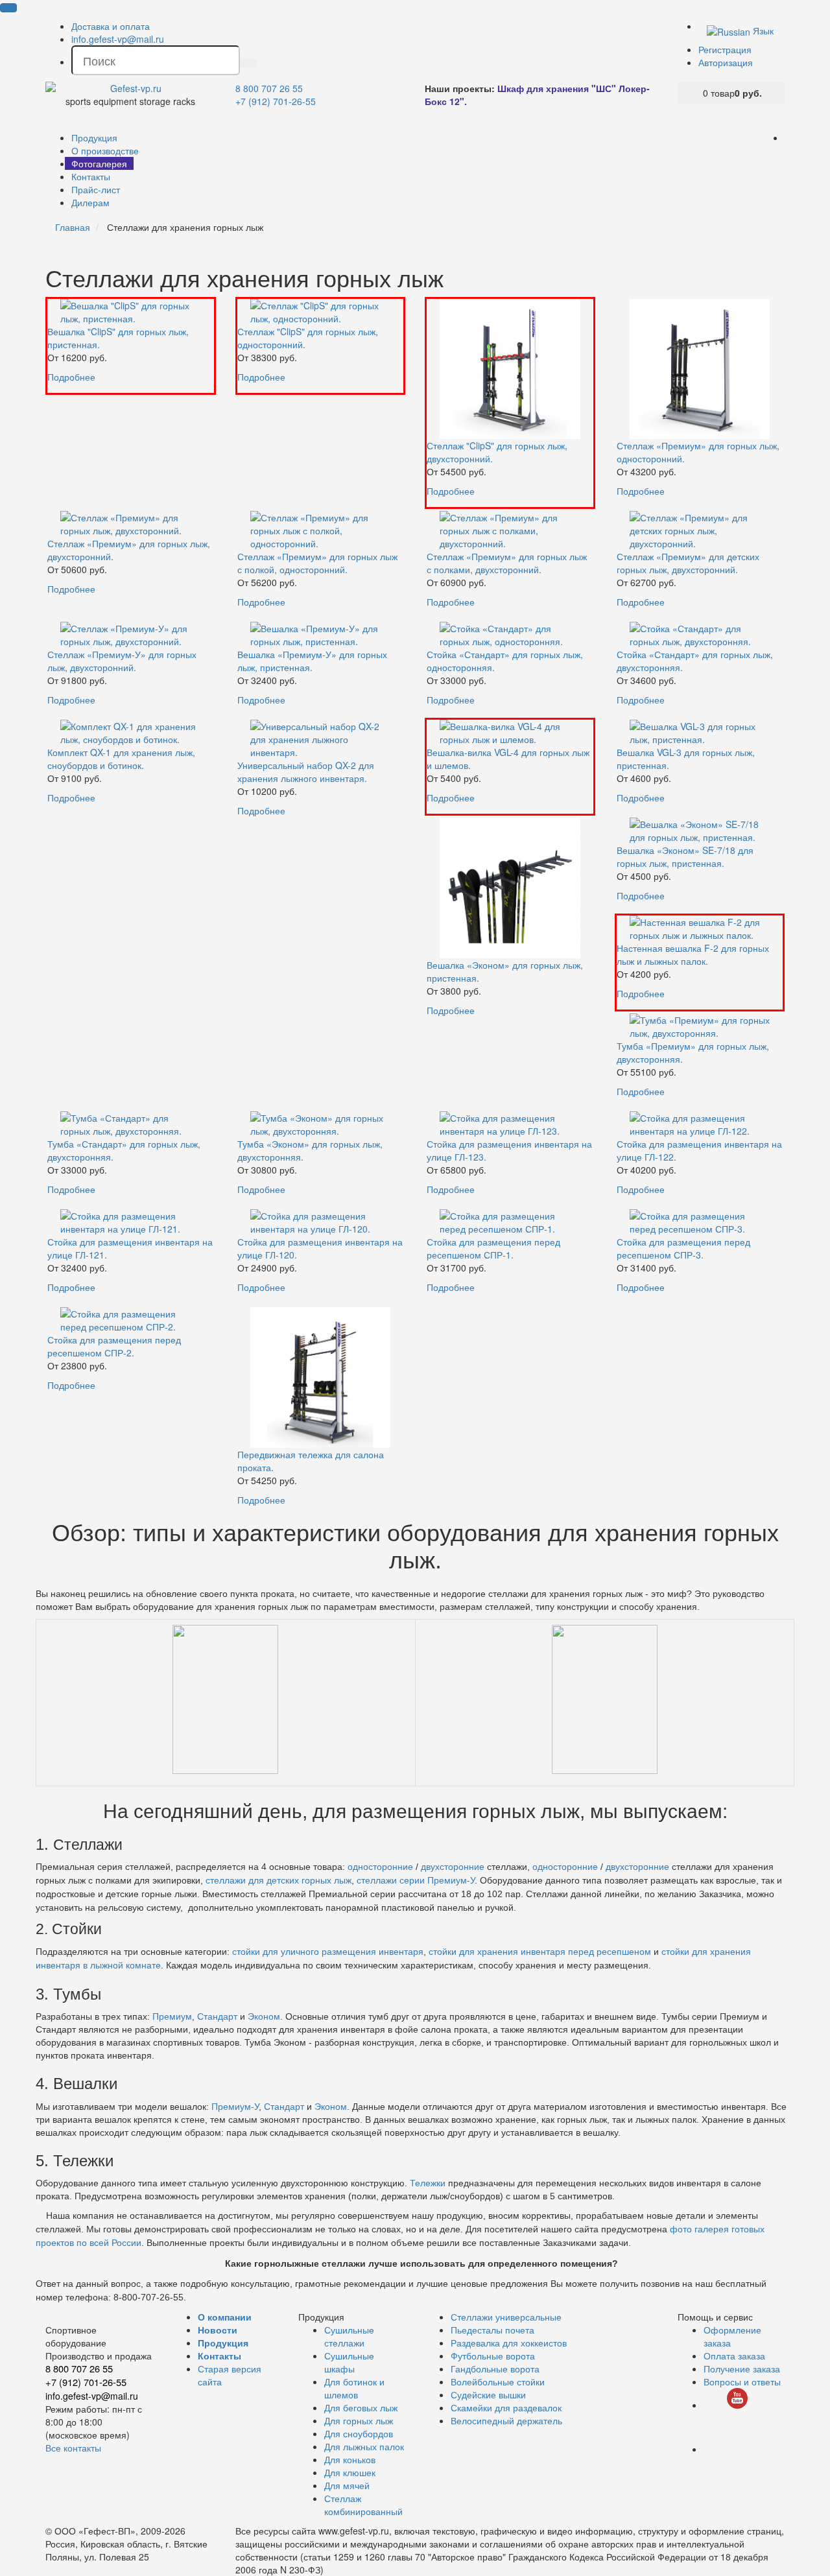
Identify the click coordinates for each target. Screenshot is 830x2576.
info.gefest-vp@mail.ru (118, 39)
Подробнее (71, 377)
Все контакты (73, 2448)
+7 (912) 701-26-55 (276, 101)
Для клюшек (350, 2472)
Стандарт (217, 2016)
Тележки (428, 2183)
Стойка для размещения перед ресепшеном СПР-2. (114, 1346)
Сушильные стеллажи (349, 2336)
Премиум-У (235, 2107)
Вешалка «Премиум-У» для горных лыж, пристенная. (312, 661)
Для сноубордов (359, 2433)
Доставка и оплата (111, 26)
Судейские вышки (488, 2394)
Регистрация (725, 49)
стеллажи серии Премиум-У (416, 1880)
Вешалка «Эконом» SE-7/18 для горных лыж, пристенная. (685, 857)
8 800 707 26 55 (269, 88)
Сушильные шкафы (349, 2362)
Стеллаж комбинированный (363, 2505)
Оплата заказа (734, 2356)
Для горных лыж (359, 2420)
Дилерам (90, 202)
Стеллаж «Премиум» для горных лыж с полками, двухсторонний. (507, 563)
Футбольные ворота (493, 2356)
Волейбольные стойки (498, 2381)
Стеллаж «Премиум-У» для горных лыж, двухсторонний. (122, 661)
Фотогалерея (99, 163)
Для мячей (347, 2485)
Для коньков (350, 2459)
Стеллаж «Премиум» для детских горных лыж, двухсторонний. (688, 563)
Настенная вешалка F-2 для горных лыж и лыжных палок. (693, 954)
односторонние (380, 1867)
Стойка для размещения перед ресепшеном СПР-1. (493, 1248)
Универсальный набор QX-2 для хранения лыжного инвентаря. (306, 772)
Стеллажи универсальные (506, 2317)
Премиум (172, 2016)
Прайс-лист (96, 189)
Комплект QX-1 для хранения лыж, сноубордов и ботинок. (121, 759)
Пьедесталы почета (492, 2330)
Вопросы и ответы (742, 2381)
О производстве (105, 150)
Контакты (91, 176)
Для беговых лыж (361, 2407)
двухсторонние (454, 1867)
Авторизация (726, 62)
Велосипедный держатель (506, 2420)
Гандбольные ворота (495, 2369)
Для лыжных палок (364, 2446)
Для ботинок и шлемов (354, 2388)
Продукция (94, 137)
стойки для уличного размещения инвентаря (328, 1952)
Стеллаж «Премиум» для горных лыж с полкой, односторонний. (317, 563)
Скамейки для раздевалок (506, 2407)
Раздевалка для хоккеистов (509, 2343)
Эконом (264, 2016)
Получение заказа (742, 2369)
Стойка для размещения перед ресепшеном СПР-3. (683, 1248)
